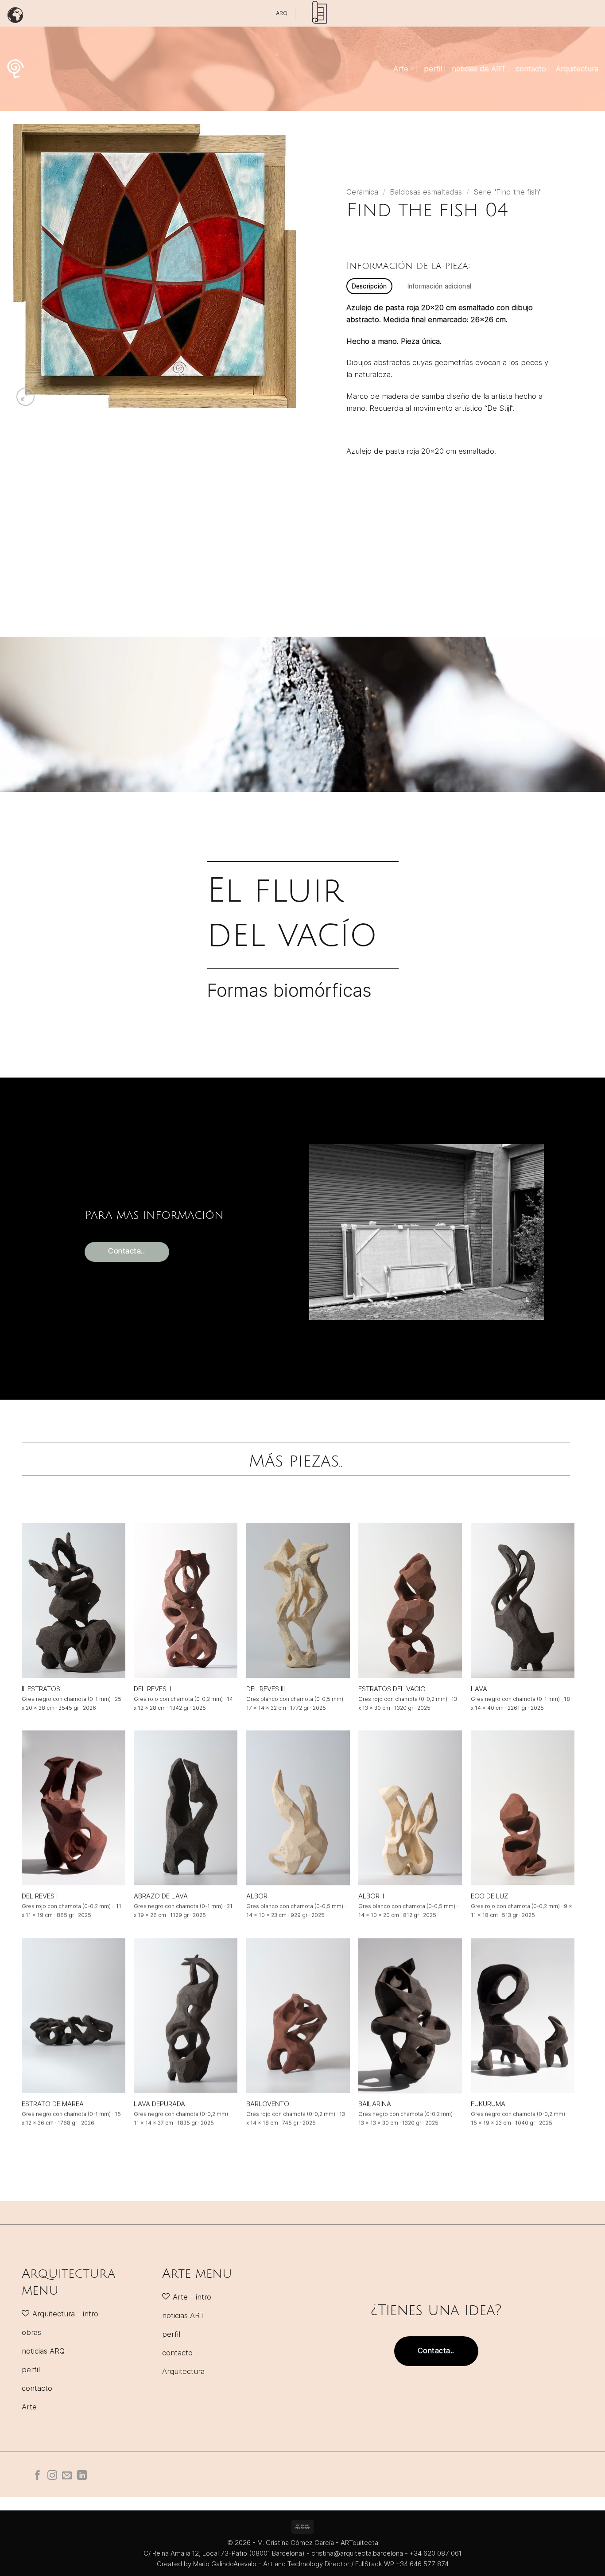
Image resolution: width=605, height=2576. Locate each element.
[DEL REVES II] (186, 1600)
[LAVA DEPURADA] (186, 2016)
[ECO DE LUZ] (523, 1808)
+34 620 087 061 (436, 2553)
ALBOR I (258, 1896)
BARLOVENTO (268, 2103)
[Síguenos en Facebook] (38, 2476)
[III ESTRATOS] (74, 1600)
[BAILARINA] (410, 2016)
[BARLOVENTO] (298, 2016)
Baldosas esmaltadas (426, 192)
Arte (401, 69)
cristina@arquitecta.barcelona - (361, 2553)
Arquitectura (577, 69)
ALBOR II (371, 1896)
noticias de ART (479, 69)
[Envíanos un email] (67, 2476)
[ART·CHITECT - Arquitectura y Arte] (16, 69)
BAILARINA (375, 2103)
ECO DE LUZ (490, 1896)
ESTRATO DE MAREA (53, 2103)
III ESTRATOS (41, 1688)
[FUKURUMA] (523, 2016)
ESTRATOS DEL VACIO (392, 1688)
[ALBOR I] (298, 1808)
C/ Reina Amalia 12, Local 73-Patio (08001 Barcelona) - (227, 2553)
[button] (25, 397)
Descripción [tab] (369, 286)
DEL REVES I (40, 1896)
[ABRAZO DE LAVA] (186, 1808)
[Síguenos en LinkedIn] (82, 2476)
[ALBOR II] (410, 1808)
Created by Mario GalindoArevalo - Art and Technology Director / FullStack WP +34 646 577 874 (303, 2564)
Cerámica (362, 192)
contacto (531, 69)
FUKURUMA (488, 2103)
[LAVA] (523, 1600)
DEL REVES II (152, 1688)
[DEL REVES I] (74, 1808)
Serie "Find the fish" (508, 192)
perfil (433, 69)
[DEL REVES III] (298, 1600)
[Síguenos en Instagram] (52, 2476)
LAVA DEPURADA (159, 2103)
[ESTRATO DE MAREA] (74, 2016)
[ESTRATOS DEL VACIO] (410, 1600)
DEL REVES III (266, 1688)
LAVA (479, 1688)
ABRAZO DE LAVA (161, 1896)
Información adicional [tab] (440, 286)
